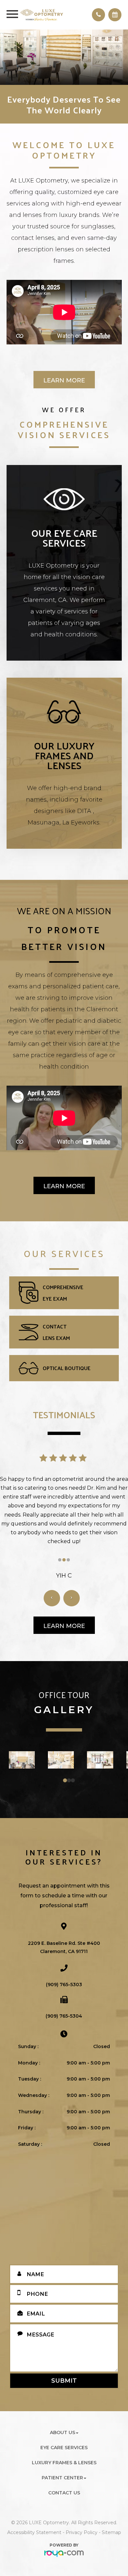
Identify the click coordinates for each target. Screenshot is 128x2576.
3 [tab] (74, 1781)
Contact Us (64, 2493)
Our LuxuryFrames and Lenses (64, 755)
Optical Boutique (67, 1368)
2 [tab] (70, 1781)
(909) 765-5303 (64, 1985)
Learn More (64, 380)
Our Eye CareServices (64, 538)
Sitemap (111, 2532)
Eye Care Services (64, 2448)
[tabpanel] (22, 1760)
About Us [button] (63, 2432)
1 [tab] (66, 1781)
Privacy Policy (82, 2532)
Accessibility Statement (34, 2532)
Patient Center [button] (62, 2478)
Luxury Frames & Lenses (64, 2463)
